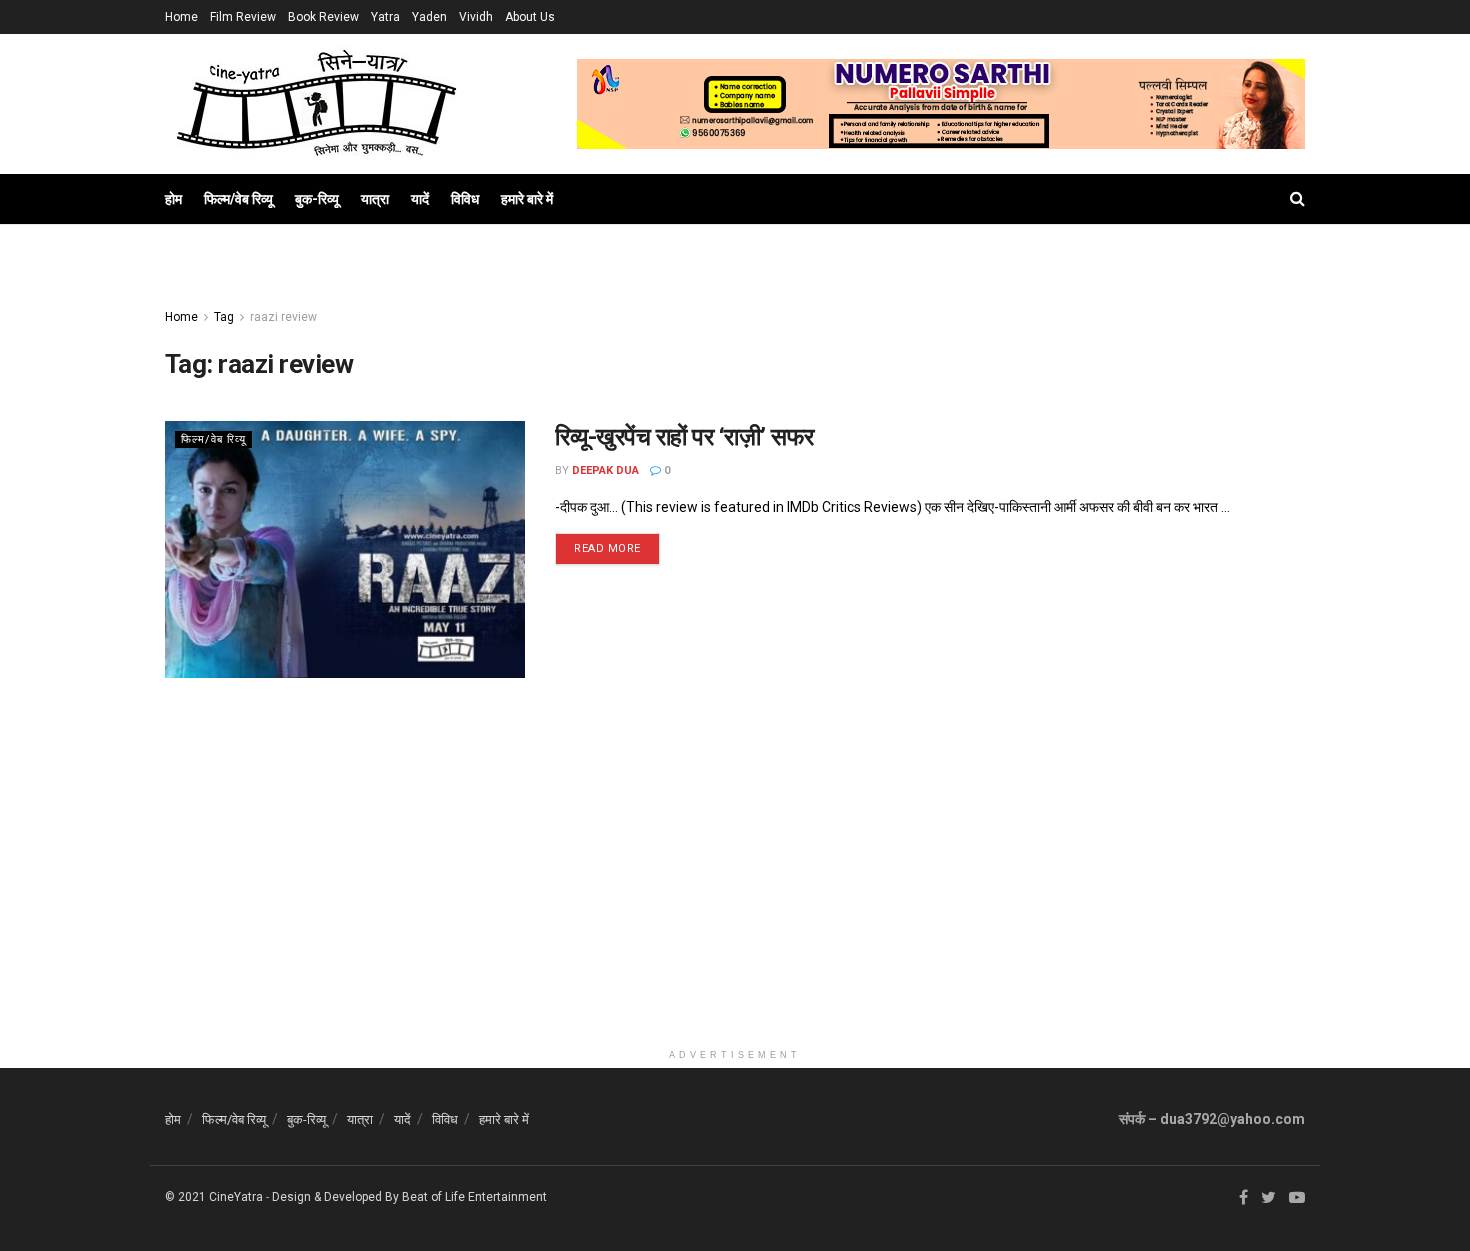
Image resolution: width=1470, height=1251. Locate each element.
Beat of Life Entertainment (474, 1197)
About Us (530, 17)
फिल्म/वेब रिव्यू (238, 199)
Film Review (243, 17)
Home (181, 17)
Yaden (429, 17)
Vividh (476, 17)
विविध (465, 199)
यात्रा (375, 199)
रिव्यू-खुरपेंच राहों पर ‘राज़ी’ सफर (684, 437)
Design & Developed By (335, 1197)
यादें (420, 199)
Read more (607, 548)
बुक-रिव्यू (317, 199)
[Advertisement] (735, 899)
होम (173, 199)
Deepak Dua (605, 470)
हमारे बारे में (527, 199)
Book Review (323, 17)
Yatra (385, 17)
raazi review (283, 317)
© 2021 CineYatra (214, 1197)
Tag (224, 317)
